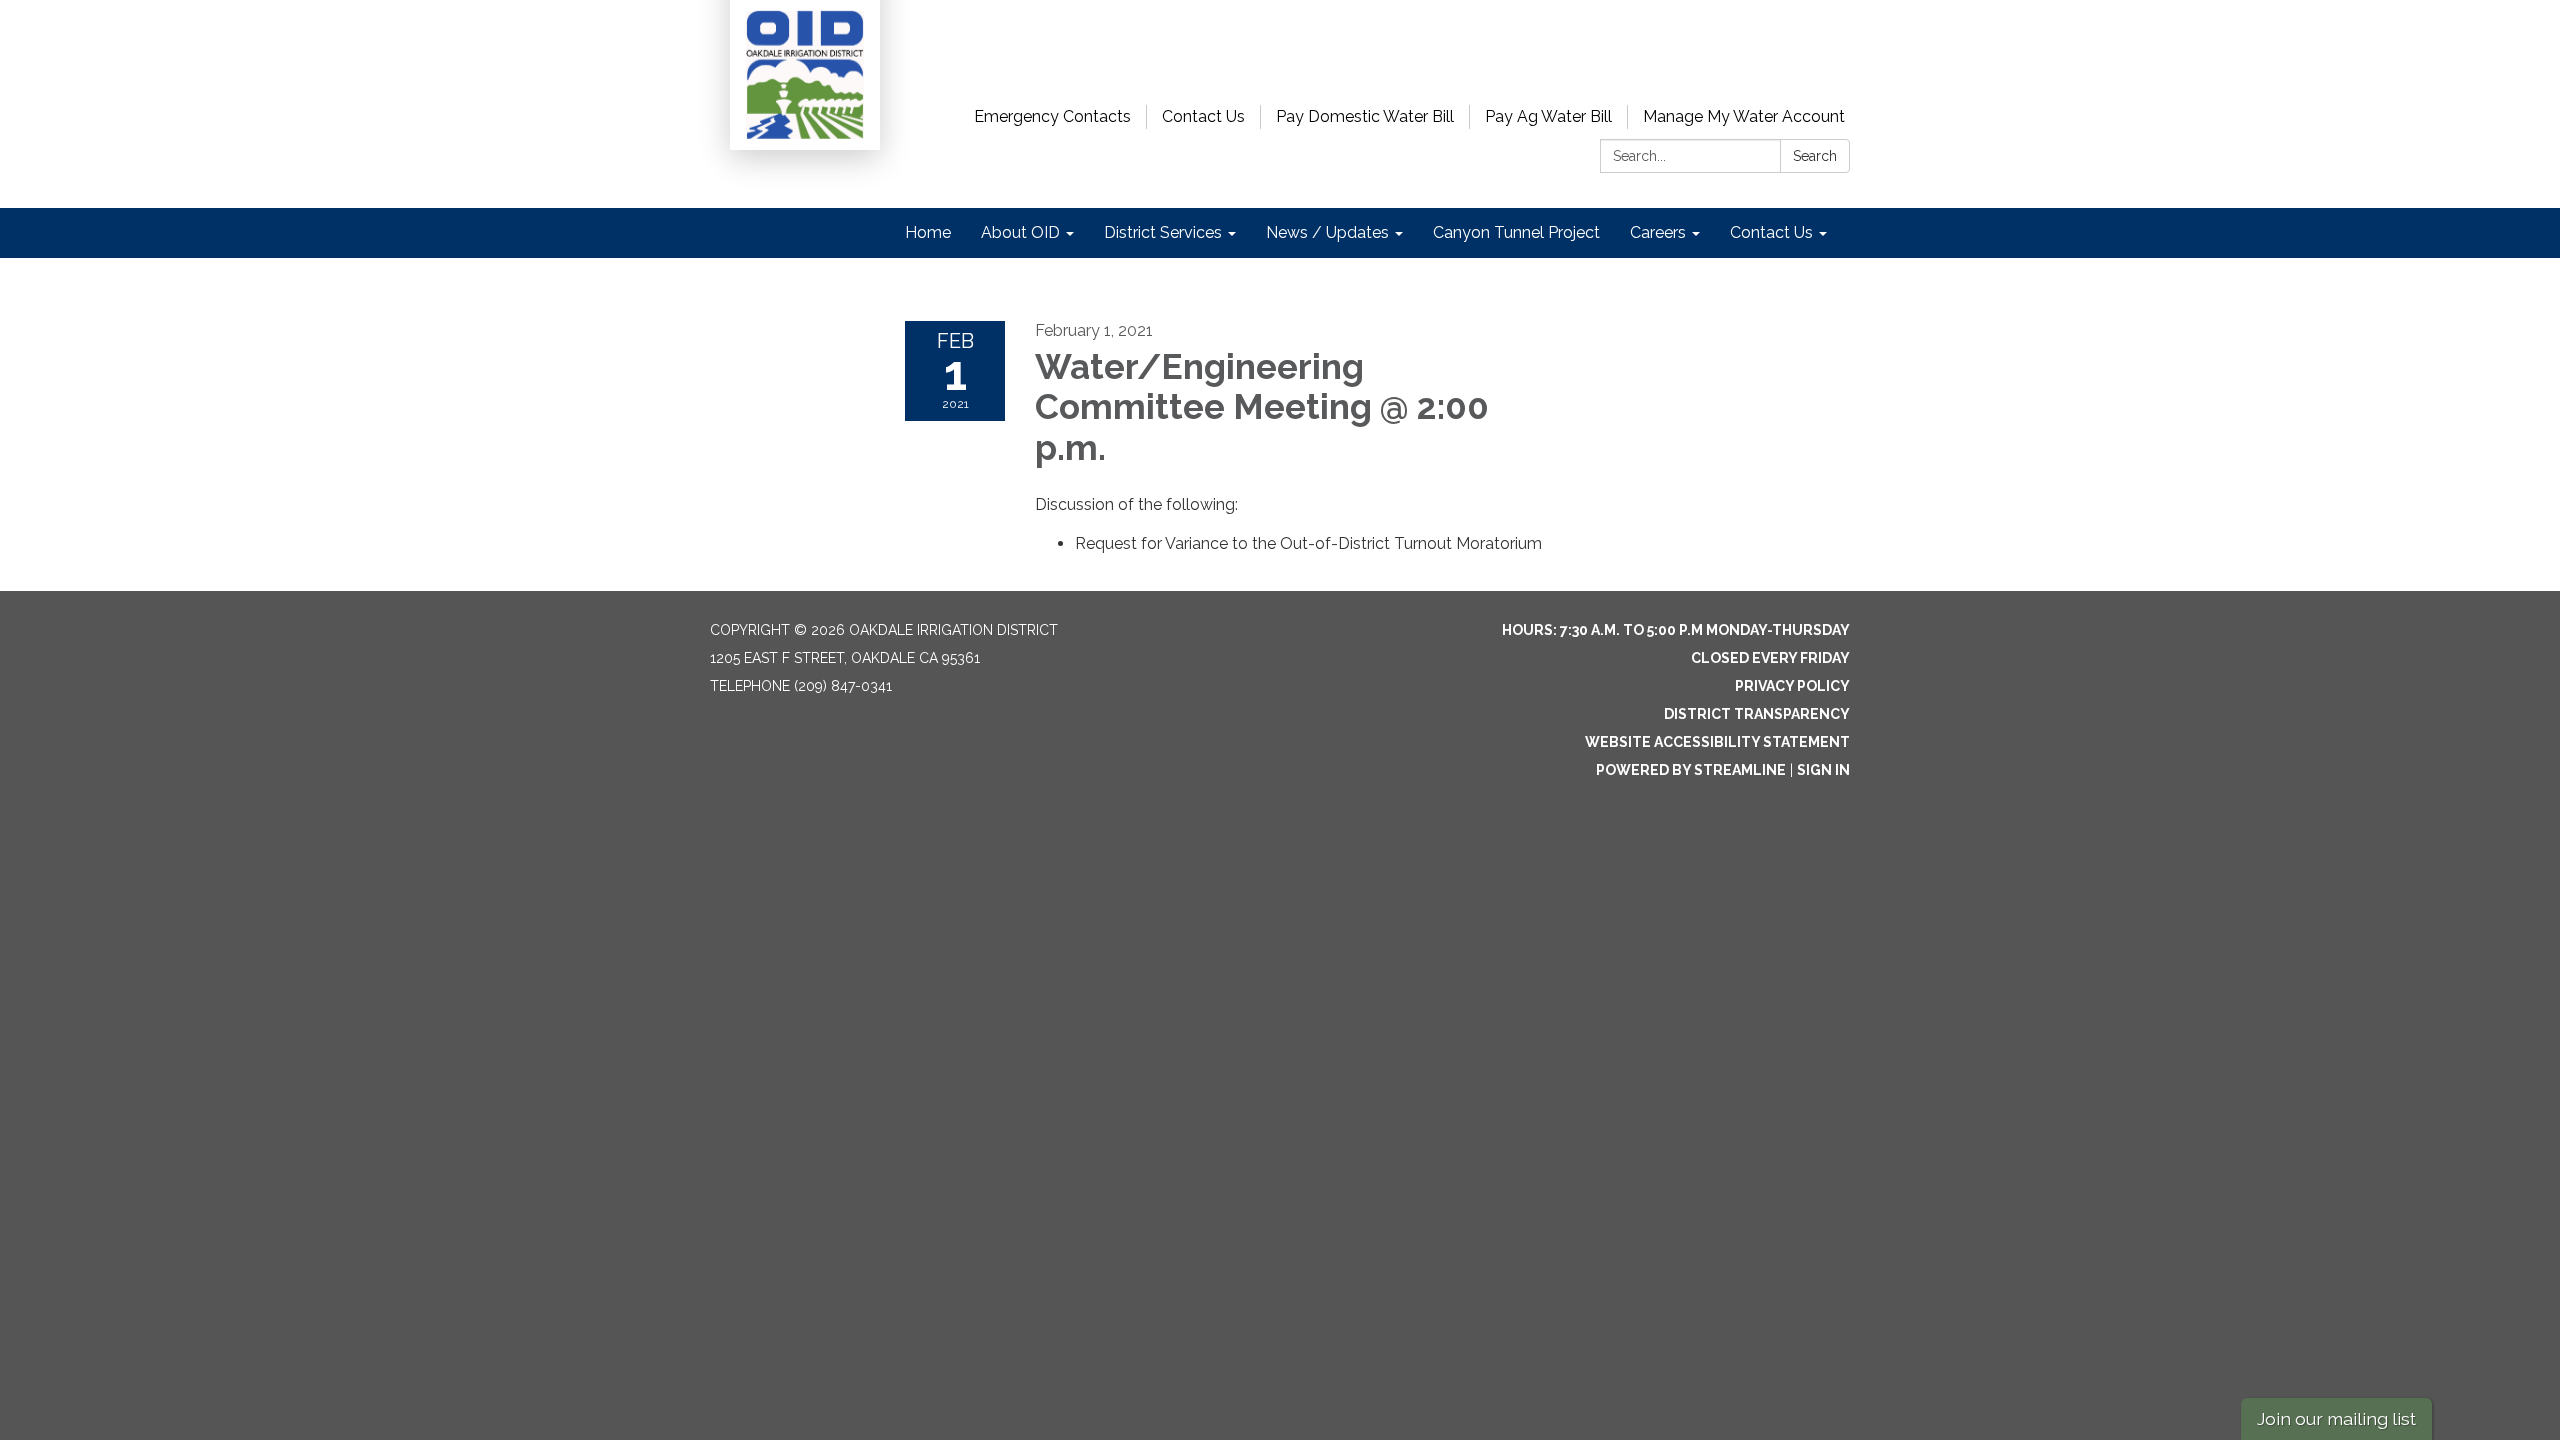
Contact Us (1203, 116)
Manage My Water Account (1744, 116)
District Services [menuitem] (1163, 232)
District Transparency (1757, 714)
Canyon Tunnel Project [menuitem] (1516, 232)
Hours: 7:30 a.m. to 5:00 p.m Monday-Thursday (1676, 630)
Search (1815, 156)
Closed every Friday (1770, 658)
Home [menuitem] (928, 232)
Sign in (1823, 770)
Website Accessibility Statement (1717, 742)
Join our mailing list (2336, 1418)
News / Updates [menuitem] (1327, 232)
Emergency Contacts (1052, 116)
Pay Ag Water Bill (1548, 116)
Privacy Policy (1792, 686)
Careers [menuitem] (1658, 232)
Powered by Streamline (1691, 770)
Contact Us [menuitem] (1771, 232)
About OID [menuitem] (1020, 232)
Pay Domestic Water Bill (1365, 116)
